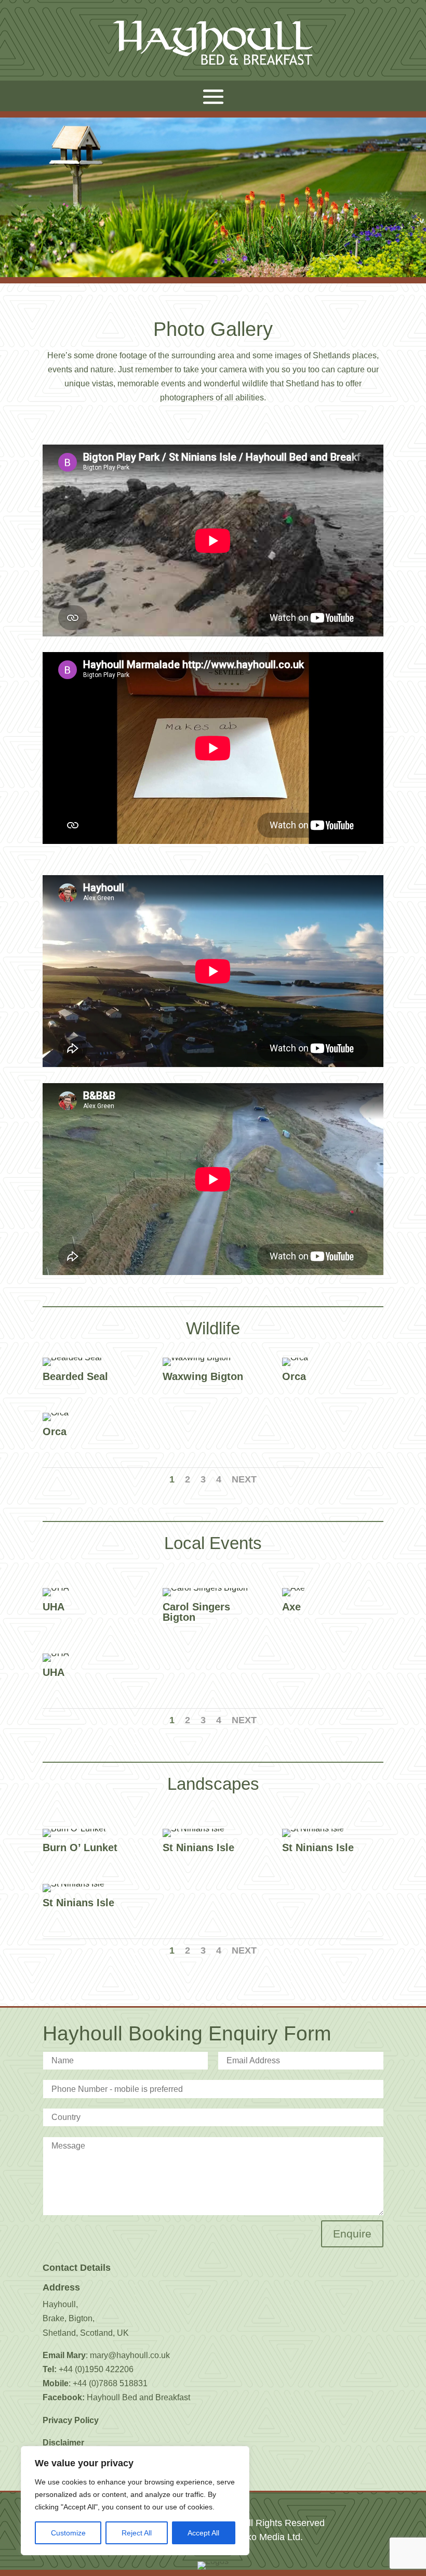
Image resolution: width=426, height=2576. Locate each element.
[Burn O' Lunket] (74, 1829)
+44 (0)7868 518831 (110, 2383)
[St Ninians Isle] (194, 1829)
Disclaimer (63, 2443)
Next (244, 1479)
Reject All (137, 2533)
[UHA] (56, 1588)
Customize (68, 2533)
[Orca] (295, 1357)
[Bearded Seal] (72, 1357)
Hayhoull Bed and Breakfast (138, 2397)
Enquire (352, 2234)
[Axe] (294, 1588)
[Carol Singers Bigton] (205, 1588)
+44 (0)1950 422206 (96, 2369)
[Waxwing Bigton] (197, 1357)
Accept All (203, 2533)
